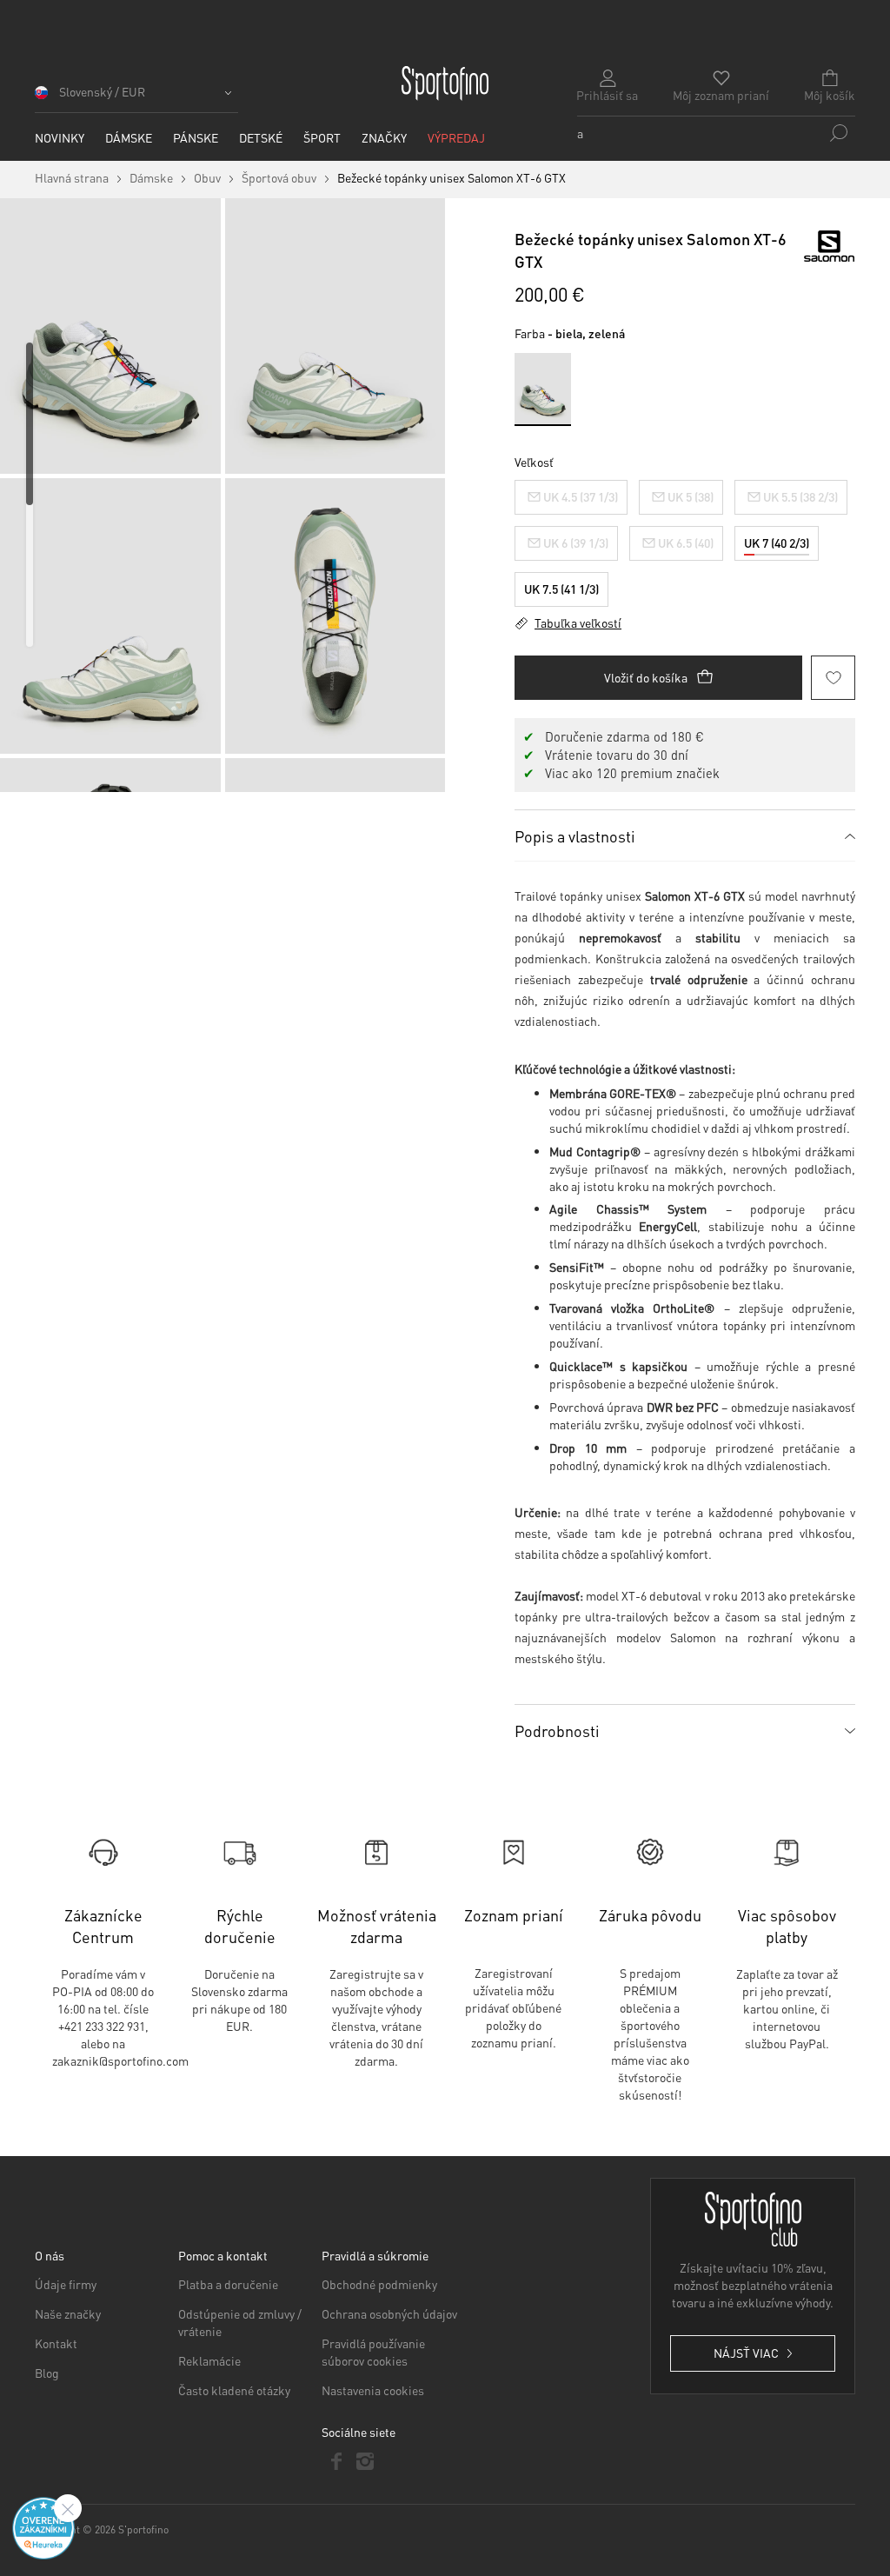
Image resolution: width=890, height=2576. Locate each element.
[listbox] (685, 539)
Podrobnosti (557, 1731)
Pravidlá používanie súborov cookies (373, 2352)
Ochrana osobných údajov (389, 2313)
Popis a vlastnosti (575, 836)
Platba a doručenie (228, 2284)
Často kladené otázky (234, 2390)
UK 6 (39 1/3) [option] (576, 542)
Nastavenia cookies (373, 2390)
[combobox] (716, 133)
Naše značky (68, 2313)
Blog (47, 2373)
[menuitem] (60, 138)
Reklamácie (209, 2360)
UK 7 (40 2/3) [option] (777, 542)
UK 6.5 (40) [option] (686, 542)
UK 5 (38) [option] (691, 496)
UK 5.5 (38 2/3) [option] (800, 496)
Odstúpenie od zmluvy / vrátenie (240, 2322)
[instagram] (365, 2461)
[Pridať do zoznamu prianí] (833, 678)
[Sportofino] (445, 83)
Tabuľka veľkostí (578, 622)
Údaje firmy (66, 2284)
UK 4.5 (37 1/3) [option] (581, 496)
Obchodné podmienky (379, 2284)
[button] (136, 98)
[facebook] (336, 2461)
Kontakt (56, 2343)
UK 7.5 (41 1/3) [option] (561, 589)
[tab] (685, 835)
